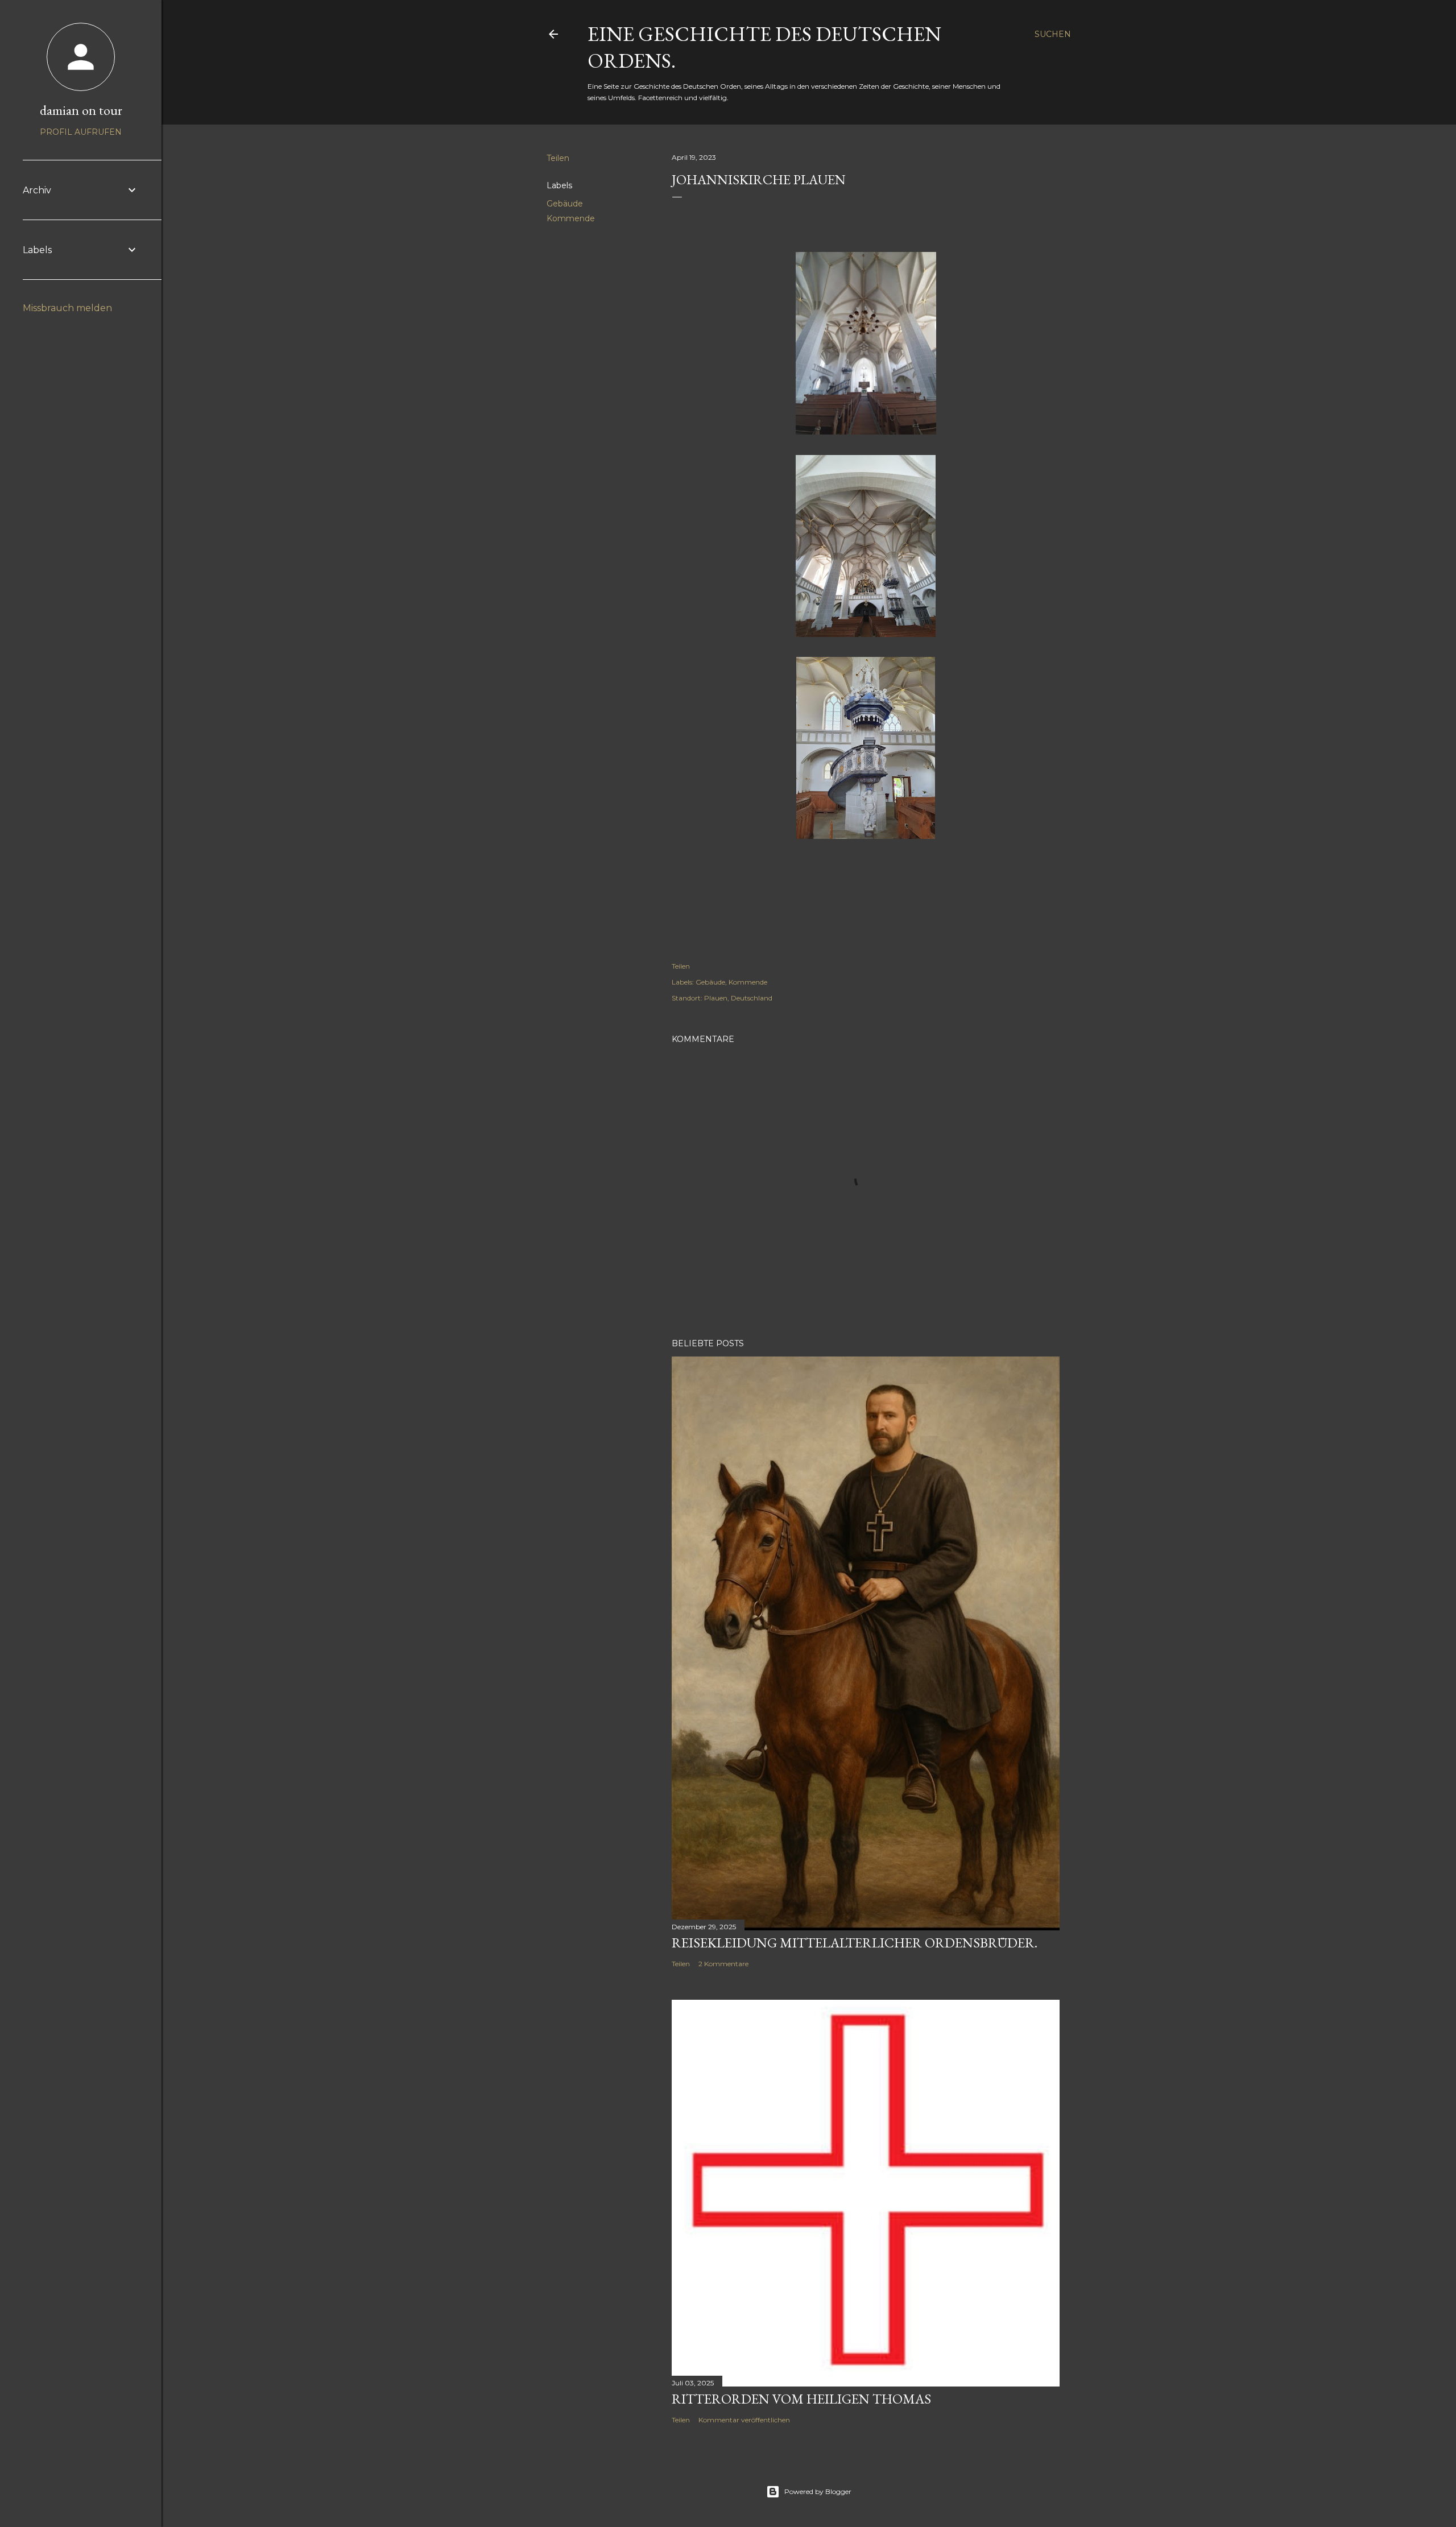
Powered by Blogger (818, 2491)
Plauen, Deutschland (738, 998)
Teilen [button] (558, 158)
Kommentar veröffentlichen (744, 2420)
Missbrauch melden (67, 308)
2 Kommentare (723, 1964)
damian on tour (81, 110)
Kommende (571, 218)
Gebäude (565, 204)
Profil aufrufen (81, 132)
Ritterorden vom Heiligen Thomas (801, 2399)
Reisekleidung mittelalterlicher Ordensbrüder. (855, 1943)
